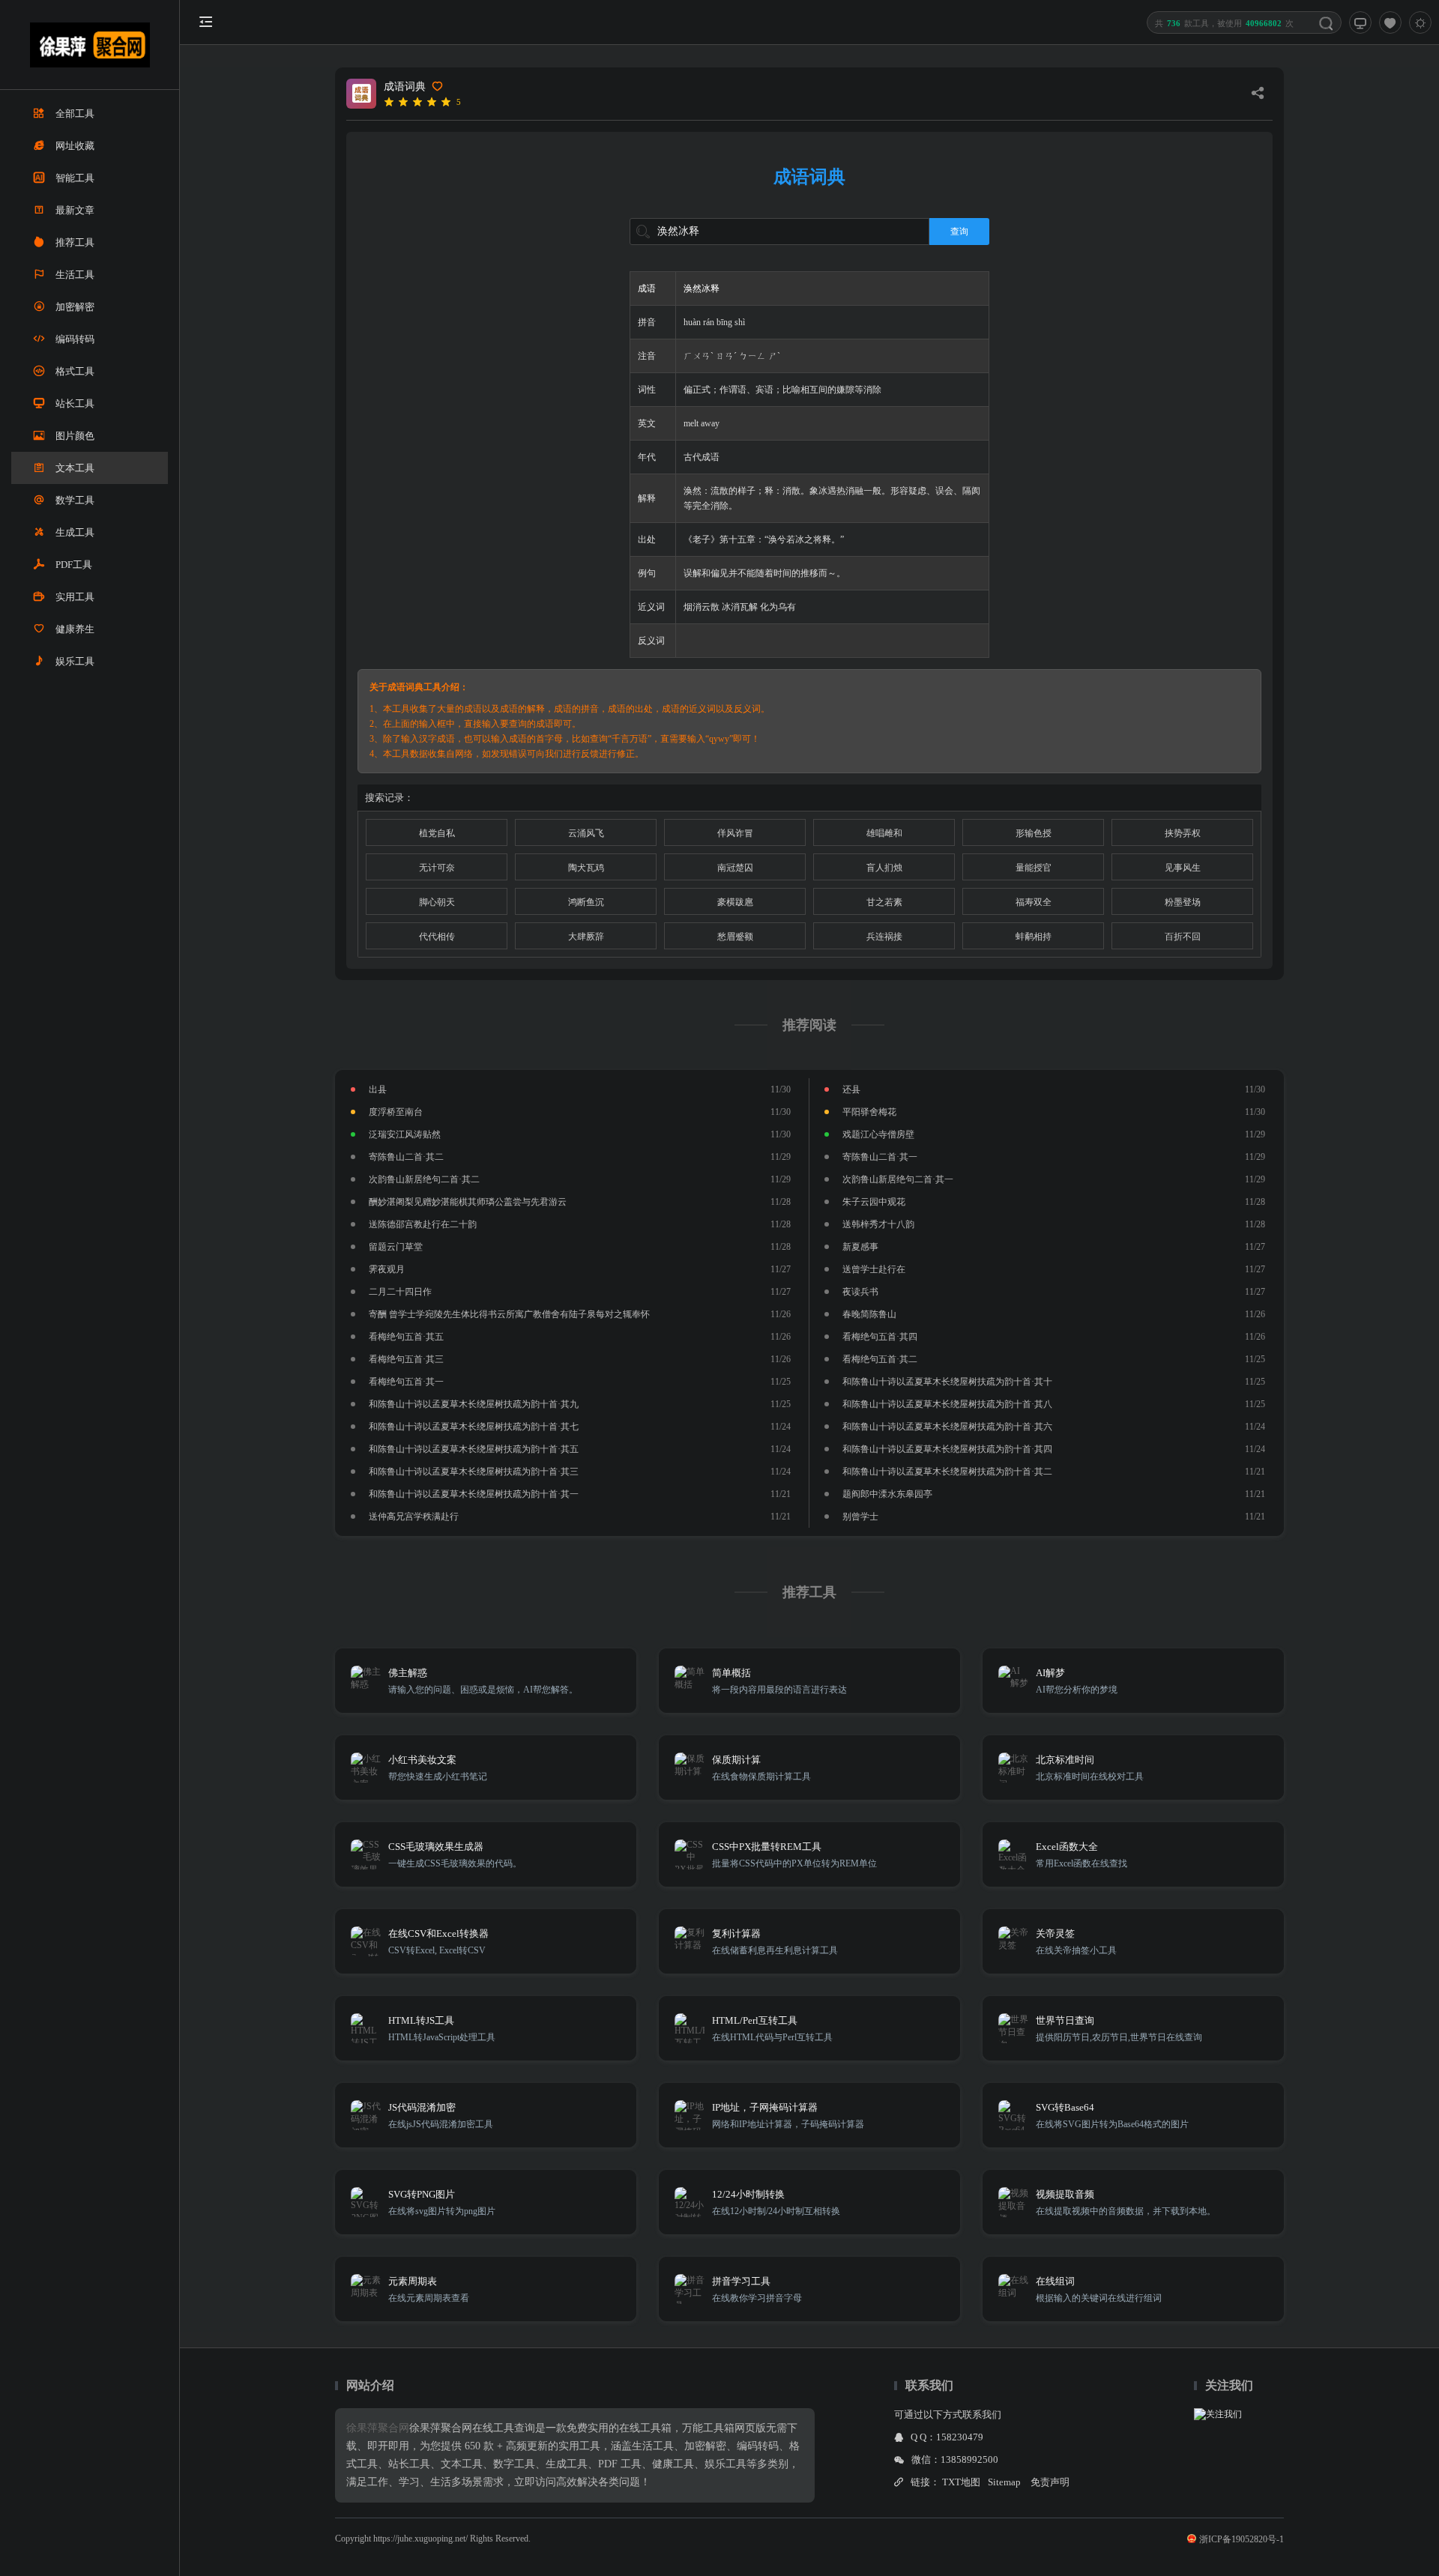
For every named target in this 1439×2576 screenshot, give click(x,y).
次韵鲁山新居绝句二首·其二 (424, 1179)
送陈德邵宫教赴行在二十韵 (423, 1224)
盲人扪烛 (884, 868)
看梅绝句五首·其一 (406, 1382)
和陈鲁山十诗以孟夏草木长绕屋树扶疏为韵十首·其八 (947, 1404)
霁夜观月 (387, 1269)
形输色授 (1034, 833)
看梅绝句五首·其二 (880, 1359)
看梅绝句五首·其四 (880, 1337)
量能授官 (1034, 868)
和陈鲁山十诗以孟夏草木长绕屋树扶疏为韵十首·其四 (947, 1449)
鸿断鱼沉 (586, 902)
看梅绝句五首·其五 (406, 1337)
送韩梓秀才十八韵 (878, 1224)
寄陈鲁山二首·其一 (880, 1157)
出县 (378, 1089)
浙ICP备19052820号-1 (1242, 2539)
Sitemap (1004, 2482)
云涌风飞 (586, 833)
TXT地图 (961, 2482)
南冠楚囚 (735, 868)
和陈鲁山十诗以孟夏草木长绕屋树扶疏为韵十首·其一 (474, 1494)
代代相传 (437, 937)
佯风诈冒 (735, 833)
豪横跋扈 (735, 902)
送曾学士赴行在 (874, 1269)
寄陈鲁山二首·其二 (406, 1157)
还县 (851, 1089)
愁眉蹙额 (735, 937)
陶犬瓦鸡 (586, 868)
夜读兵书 (860, 1292)
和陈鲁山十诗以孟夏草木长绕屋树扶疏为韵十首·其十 (947, 1382)
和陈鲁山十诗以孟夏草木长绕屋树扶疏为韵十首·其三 (474, 1472)
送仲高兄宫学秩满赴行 (414, 1517)
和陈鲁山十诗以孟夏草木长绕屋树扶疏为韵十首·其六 (947, 1427)
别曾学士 (860, 1517)
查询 (959, 232)
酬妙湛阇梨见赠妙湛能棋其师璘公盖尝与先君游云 (468, 1202)
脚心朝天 (437, 902)
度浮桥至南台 (396, 1112)
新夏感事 (860, 1247)
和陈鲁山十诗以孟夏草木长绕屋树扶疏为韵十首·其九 (474, 1404)
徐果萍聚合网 (378, 2428)
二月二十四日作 (400, 1292)
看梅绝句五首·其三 (406, 1359)
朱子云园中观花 (874, 1202)
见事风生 (1183, 868)
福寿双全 (1034, 902)
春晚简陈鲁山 (869, 1314)
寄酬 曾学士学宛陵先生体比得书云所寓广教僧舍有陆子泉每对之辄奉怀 (509, 1314)
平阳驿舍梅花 (869, 1112)
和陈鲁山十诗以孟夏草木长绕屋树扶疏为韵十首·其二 (947, 1472)
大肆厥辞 (586, 937)
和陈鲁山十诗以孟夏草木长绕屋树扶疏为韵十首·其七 (474, 1427)
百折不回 (1183, 937)
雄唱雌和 (884, 833)
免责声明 (1050, 2482)
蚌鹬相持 (1034, 937)
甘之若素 (884, 902)
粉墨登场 (1183, 902)
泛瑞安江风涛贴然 (405, 1134)
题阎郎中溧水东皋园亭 (887, 1494)
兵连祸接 (884, 937)
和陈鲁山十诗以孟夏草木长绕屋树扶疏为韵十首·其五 (474, 1449)
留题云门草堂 (396, 1247)
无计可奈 (437, 868)
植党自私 (437, 833)
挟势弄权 (1183, 833)
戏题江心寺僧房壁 (878, 1134)
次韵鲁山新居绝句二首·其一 (898, 1179)
